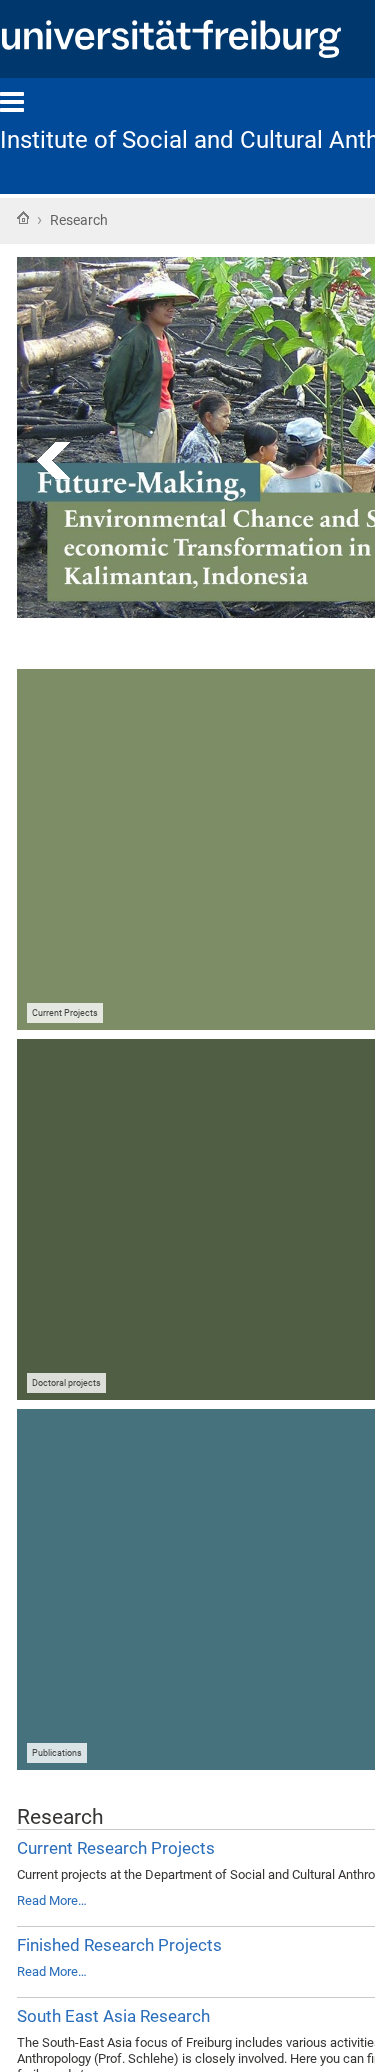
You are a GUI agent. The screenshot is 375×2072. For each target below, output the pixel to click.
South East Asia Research (113, 2016)
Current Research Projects (116, 1848)
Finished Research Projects (119, 1945)
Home (23, 218)
